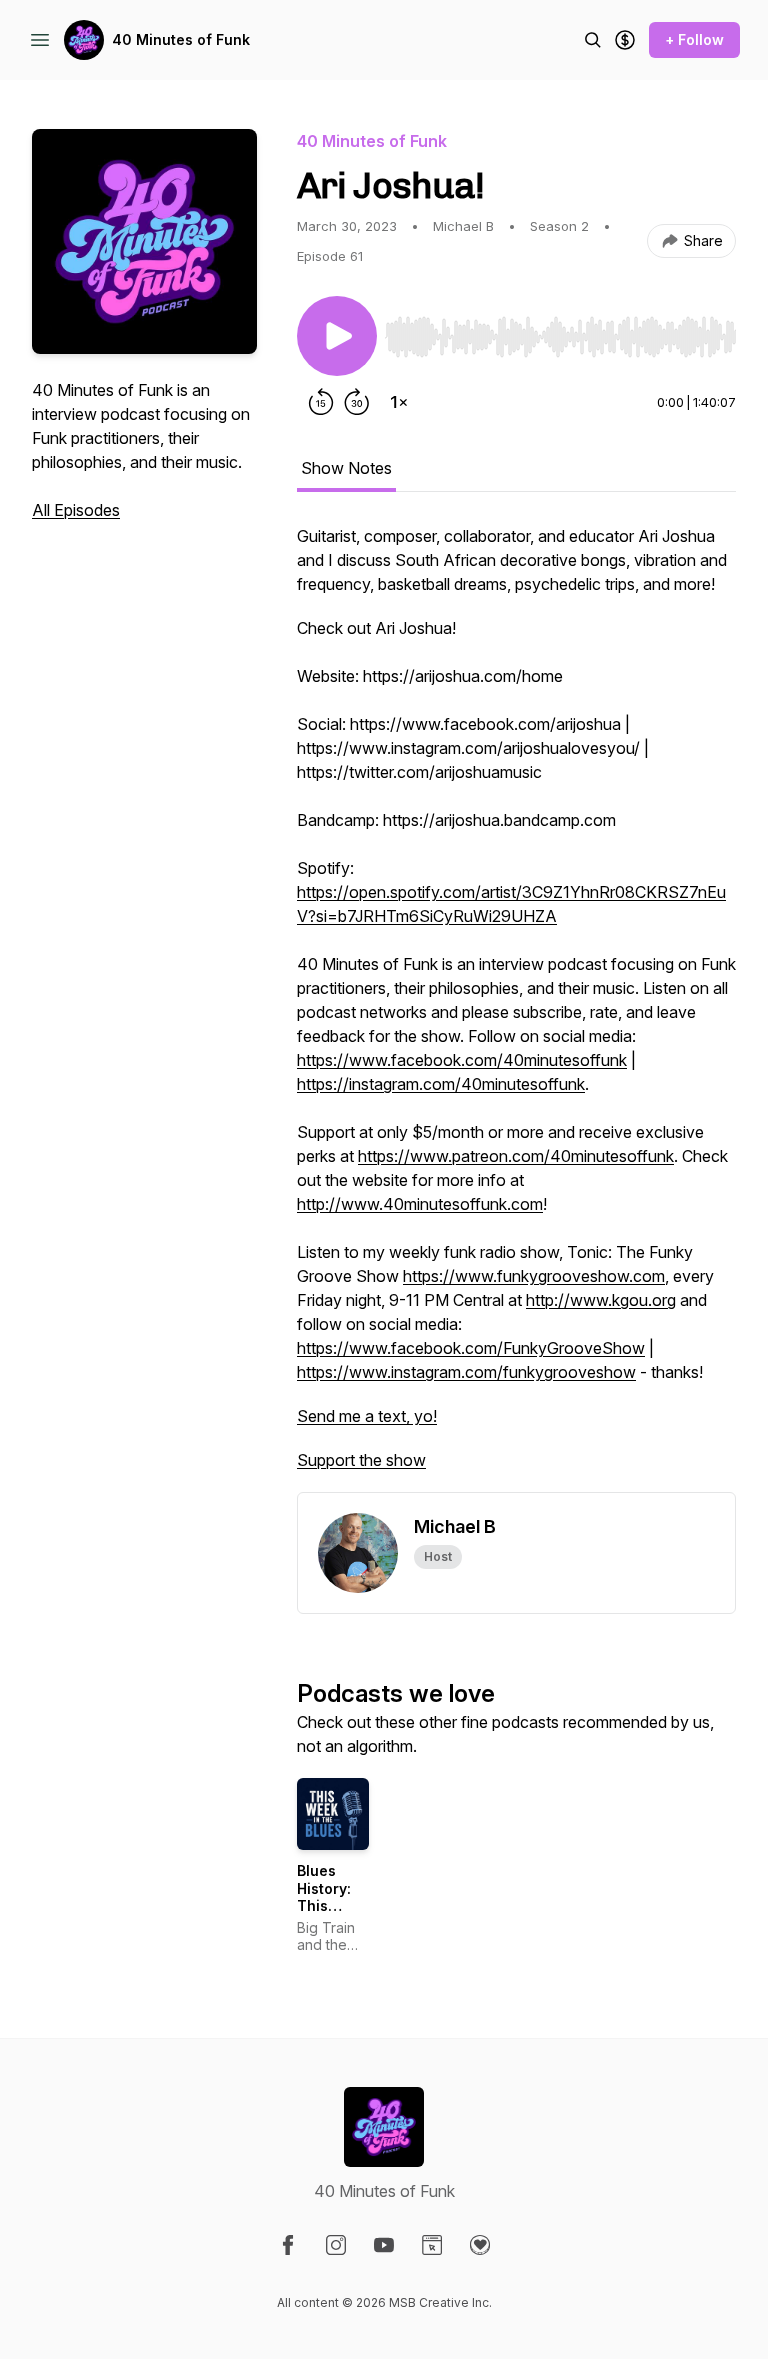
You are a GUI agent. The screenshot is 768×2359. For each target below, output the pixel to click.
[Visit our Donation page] (480, 2245)
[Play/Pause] (337, 336)
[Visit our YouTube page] (384, 2245)
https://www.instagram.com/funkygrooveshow (466, 1372)
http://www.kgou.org (601, 1300)
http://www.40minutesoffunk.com (420, 1204)
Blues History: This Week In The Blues (332, 1905)
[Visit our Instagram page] (336, 2245)
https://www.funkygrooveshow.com (534, 1276)
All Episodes (76, 510)
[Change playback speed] (399, 402)
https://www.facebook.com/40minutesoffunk (462, 1060)
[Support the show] (625, 40)
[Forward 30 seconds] (357, 402)
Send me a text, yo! (367, 1416)
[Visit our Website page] (432, 2245)
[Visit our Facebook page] (288, 2245)
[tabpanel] (516, 1008)
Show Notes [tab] (346, 468)
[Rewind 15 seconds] (321, 402)
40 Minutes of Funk (181, 39)
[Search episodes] (593, 40)
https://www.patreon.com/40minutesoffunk (516, 1156)
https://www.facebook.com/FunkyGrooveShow (471, 1348)
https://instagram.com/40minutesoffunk (441, 1084)
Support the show (361, 1460)
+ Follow (694, 39)
